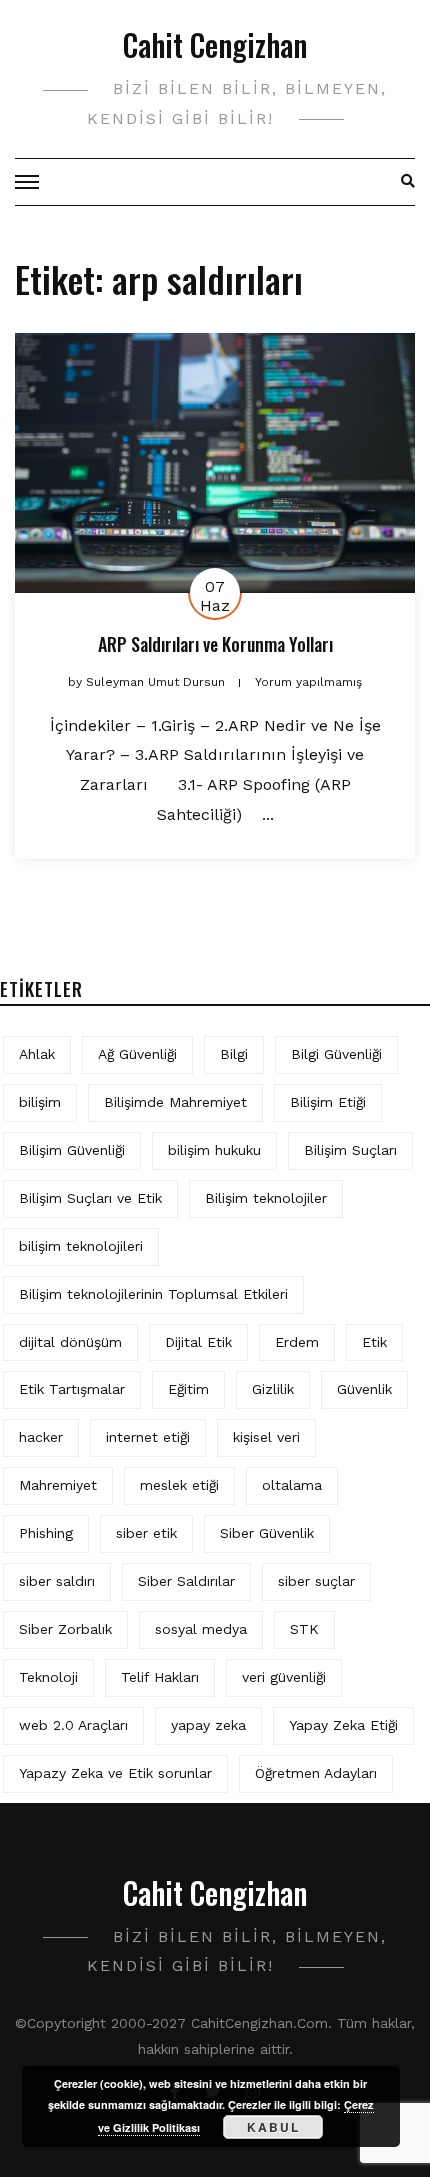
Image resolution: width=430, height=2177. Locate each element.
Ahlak (37, 1054)
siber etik (146, 1533)
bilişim (40, 1102)
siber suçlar (316, 1581)
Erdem (297, 1342)
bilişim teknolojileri (81, 1246)
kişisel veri (266, 1437)
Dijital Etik (198, 1342)
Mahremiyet (58, 1485)
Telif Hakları (160, 1677)
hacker (41, 1437)
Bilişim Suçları (350, 1150)
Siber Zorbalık (65, 1629)
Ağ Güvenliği (137, 1054)
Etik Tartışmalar (72, 1389)
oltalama (292, 1485)
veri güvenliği (284, 1677)
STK (304, 1629)
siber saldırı (57, 1581)
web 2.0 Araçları (73, 1725)
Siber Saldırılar (186, 1581)
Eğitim (188, 1389)
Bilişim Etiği (328, 1102)
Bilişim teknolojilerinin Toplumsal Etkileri (153, 1294)
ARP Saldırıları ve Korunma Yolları (215, 644)
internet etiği (148, 1437)
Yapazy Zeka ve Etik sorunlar (115, 1773)
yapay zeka (208, 1725)
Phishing (46, 1533)
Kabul (273, 2127)
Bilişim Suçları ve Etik (90, 1198)
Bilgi (234, 1054)
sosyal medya (201, 1629)
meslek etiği (179, 1485)
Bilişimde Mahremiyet (175, 1102)
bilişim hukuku (214, 1150)
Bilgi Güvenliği (336, 1054)
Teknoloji (48, 1677)
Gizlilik (273, 1389)
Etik (374, 1342)
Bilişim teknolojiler (266, 1198)
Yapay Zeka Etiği (343, 1725)
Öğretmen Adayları (316, 1773)
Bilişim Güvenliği (72, 1150)
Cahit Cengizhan (215, 44)
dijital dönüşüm (70, 1342)
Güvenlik (364, 1389)
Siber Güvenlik (267, 1533)
